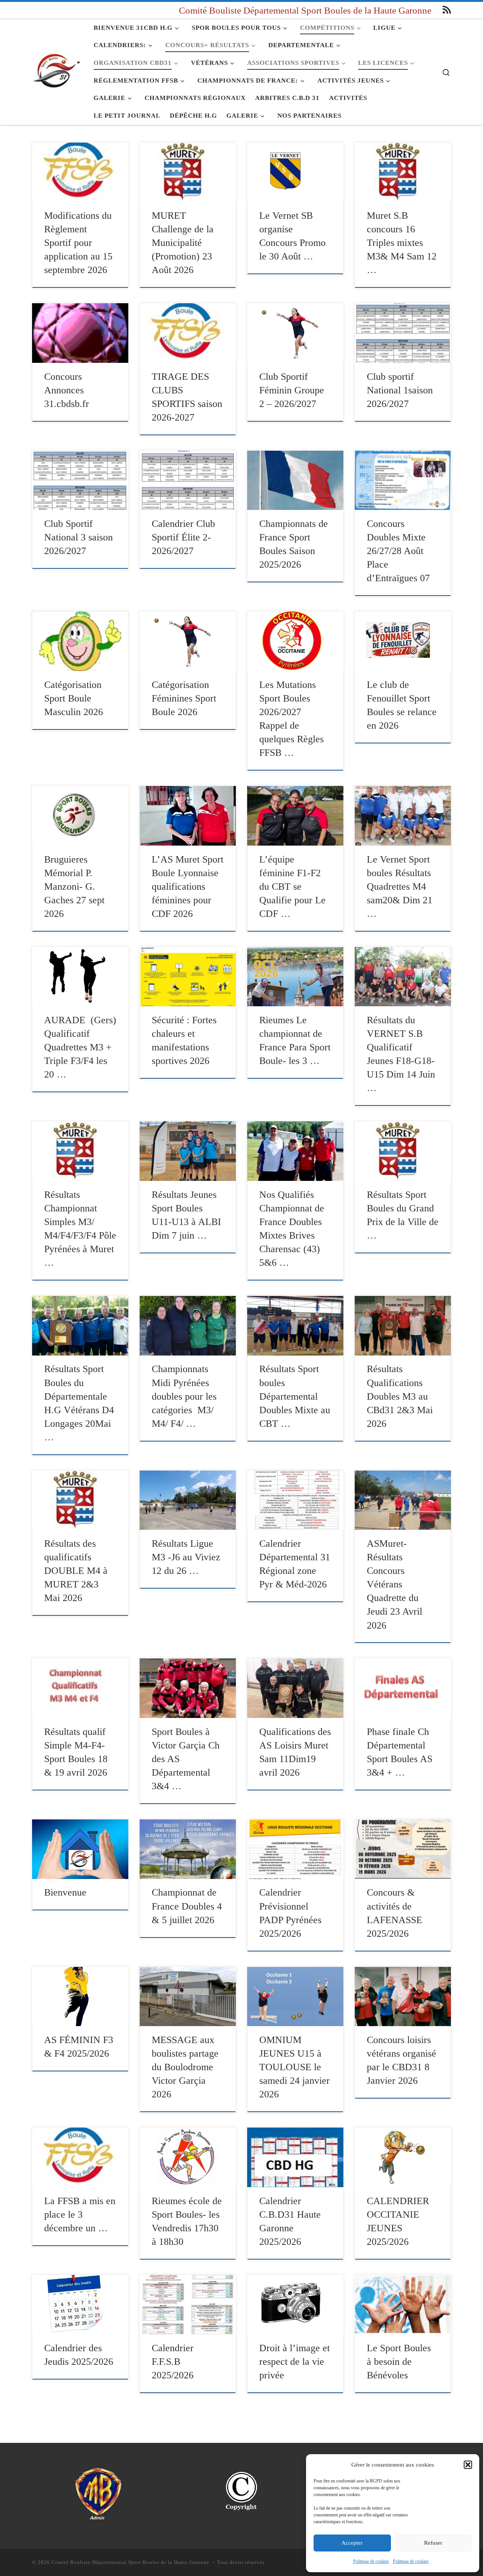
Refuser (433, 2543)
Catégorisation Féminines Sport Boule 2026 (184, 698)
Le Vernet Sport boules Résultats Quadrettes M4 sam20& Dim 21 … (400, 887)
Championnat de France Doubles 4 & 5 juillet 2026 (187, 1906)
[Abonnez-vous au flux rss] (447, 10)
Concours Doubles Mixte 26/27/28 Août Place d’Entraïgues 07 (398, 551)
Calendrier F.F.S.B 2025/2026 (173, 2362)
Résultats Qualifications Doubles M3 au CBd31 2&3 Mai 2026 (400, 1396)
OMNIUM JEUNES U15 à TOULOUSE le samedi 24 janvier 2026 (295, 2067)
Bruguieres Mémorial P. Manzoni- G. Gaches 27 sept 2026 (74, 887)
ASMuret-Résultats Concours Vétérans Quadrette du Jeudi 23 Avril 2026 (395, 1584)
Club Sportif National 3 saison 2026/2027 (78, 537)
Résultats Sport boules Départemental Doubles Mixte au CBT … (295, 1396)
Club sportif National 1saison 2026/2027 (400, 390)
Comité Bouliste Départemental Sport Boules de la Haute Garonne (131, 2562)
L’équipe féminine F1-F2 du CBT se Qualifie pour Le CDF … (292, 887)
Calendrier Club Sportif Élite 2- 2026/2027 (183, 537)
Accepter (352, 2543)
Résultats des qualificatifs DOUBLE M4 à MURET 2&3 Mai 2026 (76, 1571)
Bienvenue (65, 1892)
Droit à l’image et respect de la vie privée (295, 2362)
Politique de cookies (371, 2561)
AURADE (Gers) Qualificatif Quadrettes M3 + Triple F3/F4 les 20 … (80, 1047)
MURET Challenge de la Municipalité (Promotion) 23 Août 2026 (183, 243)
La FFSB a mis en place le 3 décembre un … (80, 2214)
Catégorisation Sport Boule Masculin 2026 (74, 698)
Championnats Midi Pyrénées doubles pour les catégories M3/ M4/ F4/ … (184, 1396)
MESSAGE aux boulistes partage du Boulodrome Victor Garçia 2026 (185, 2067)
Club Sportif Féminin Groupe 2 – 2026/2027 (292, 390)
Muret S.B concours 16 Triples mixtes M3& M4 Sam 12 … (402, 243)
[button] (468, 2465)
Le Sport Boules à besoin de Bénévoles (400, 2362)
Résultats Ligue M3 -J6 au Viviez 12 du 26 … (186, 1557)
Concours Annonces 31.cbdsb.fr (67, 390)
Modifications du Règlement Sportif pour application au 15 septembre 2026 (78, 243)
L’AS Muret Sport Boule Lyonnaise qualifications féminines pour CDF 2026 (188, 887)
